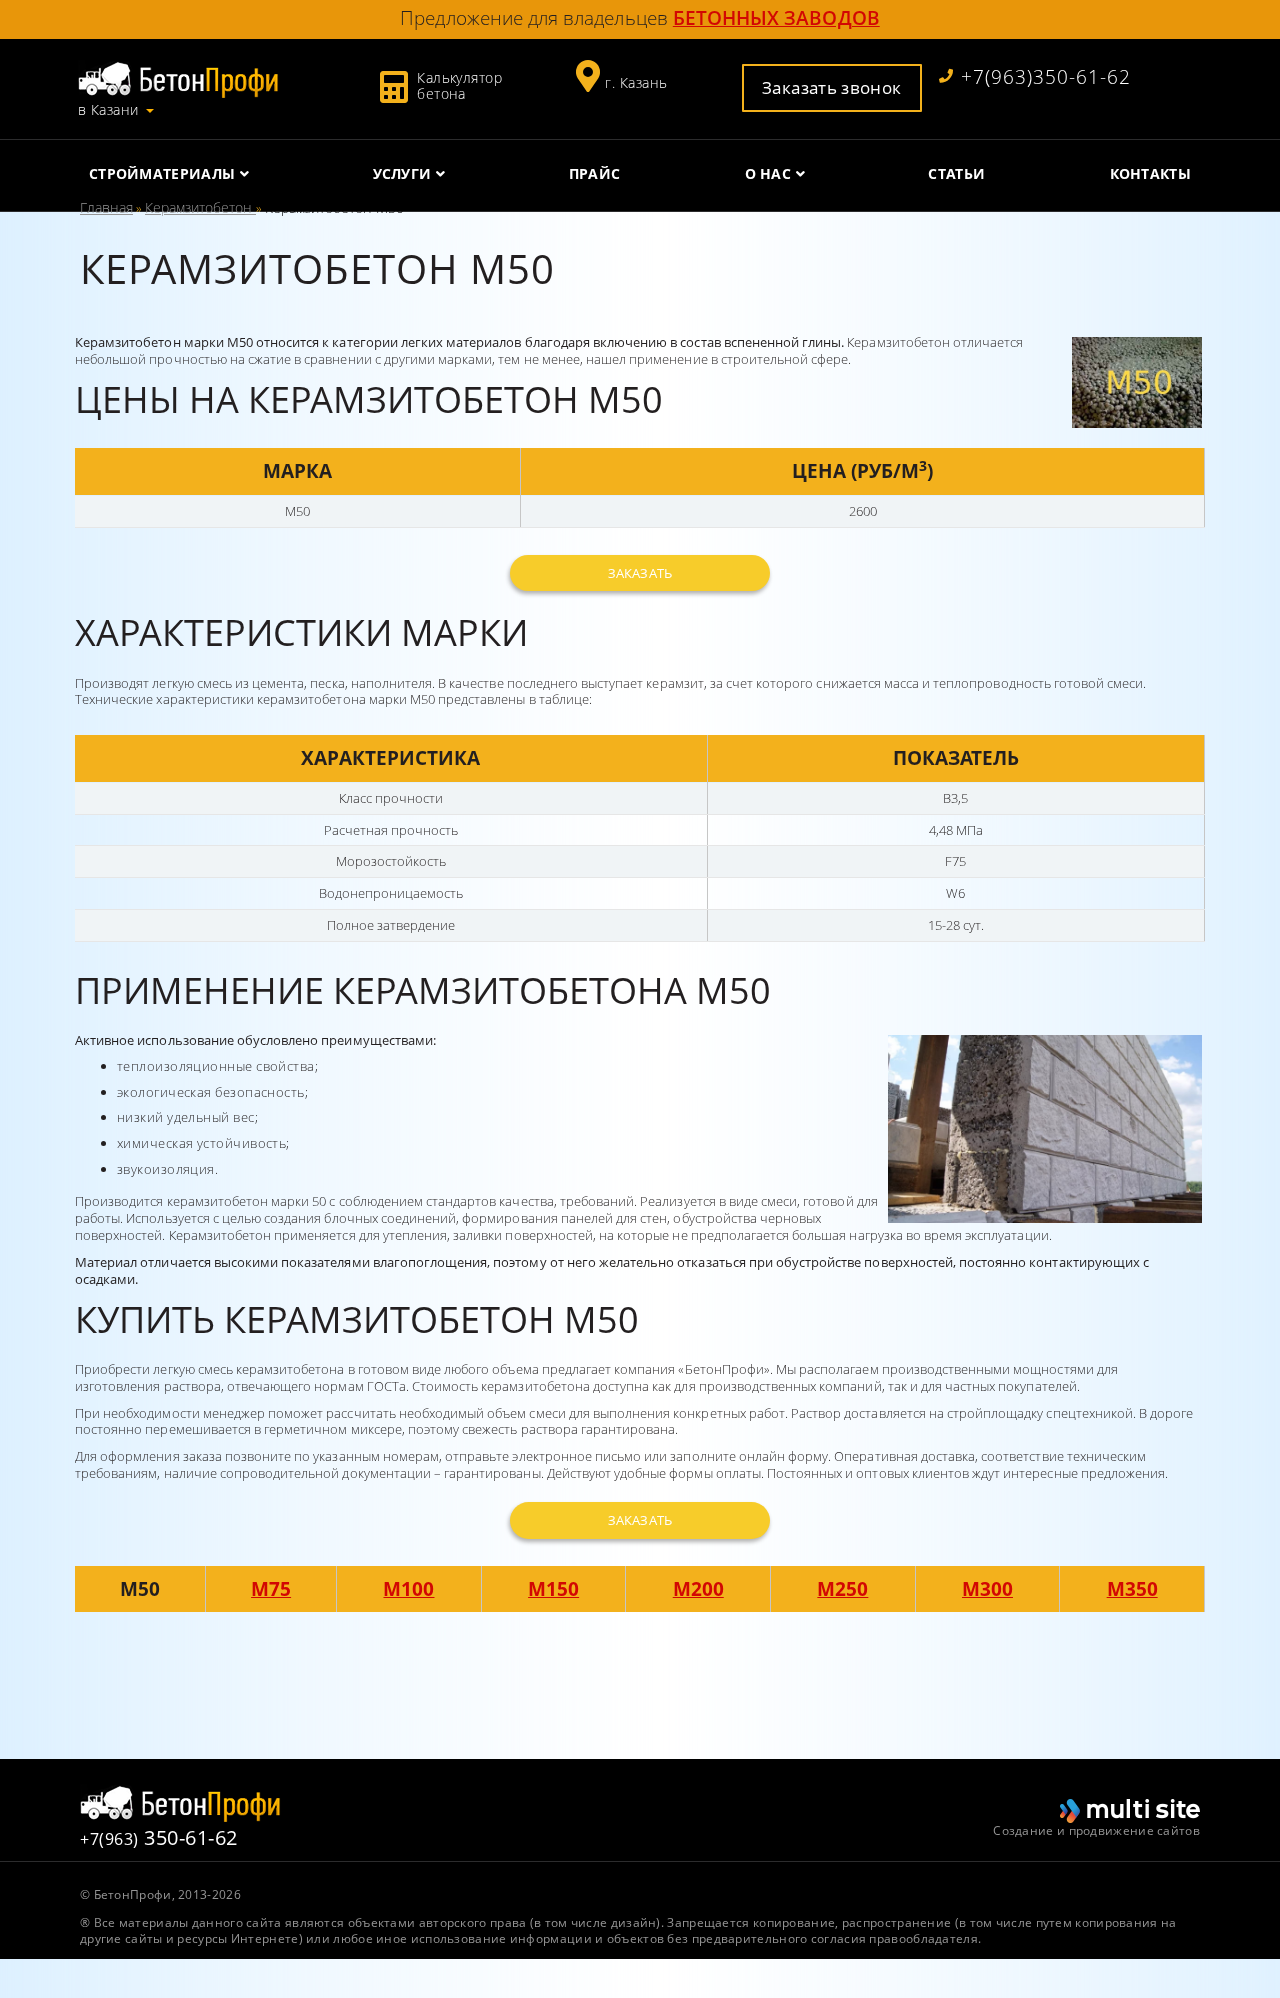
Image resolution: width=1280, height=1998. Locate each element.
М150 (553, 1588)
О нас (768, 173)
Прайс (595, 173)
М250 (842, 1588)
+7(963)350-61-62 (1046, 77)
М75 (271, 1588)
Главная (106, 207)
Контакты (1150, 173)
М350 (1132, 1588)
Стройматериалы (162, 173)
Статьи (956, 173)
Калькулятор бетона (459, 85)
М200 (698, 1588)
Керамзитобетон (200, 207)
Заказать (639, 573)
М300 (987, 1588)
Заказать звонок (831, 87)
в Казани (108, 110)
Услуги (402, 173)
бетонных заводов (776, 17)
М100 (408, 1588)
